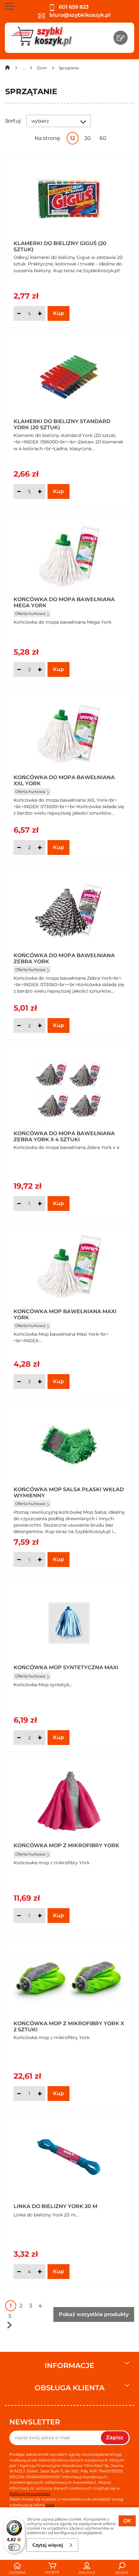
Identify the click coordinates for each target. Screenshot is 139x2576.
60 (103, 138)
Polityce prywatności (30, 2494)
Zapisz (115, 2437)
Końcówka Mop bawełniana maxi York (65, 1314)
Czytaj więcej (48, 2545)
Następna (9, 2325)
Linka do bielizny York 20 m (55, 2206)
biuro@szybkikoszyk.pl (79, 15)
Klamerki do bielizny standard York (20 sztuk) (62, 424)
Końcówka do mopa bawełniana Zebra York (64, 958)
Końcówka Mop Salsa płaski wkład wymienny (69, 1492)
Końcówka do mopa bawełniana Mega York (64, 602)
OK (127, 2521)
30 (88, 138)
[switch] (14, 2547)
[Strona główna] (7, 69)
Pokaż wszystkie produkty (94, 2314)
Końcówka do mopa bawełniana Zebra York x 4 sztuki (64, 1136)
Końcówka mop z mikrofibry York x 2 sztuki (69, 2026)
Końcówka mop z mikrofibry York (66, 1845)
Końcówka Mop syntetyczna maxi (66, 1667)
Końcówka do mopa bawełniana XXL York (64, 780)
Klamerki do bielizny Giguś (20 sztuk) (60, 246)
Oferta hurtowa (30, 614)
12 (73, 138)
